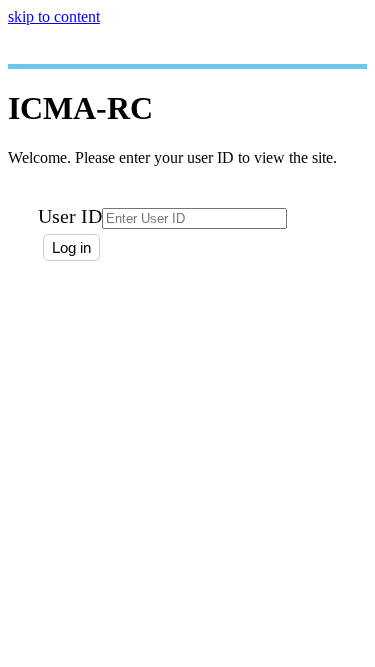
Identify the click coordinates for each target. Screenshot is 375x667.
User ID (70, 216)
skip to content (54, 16)
